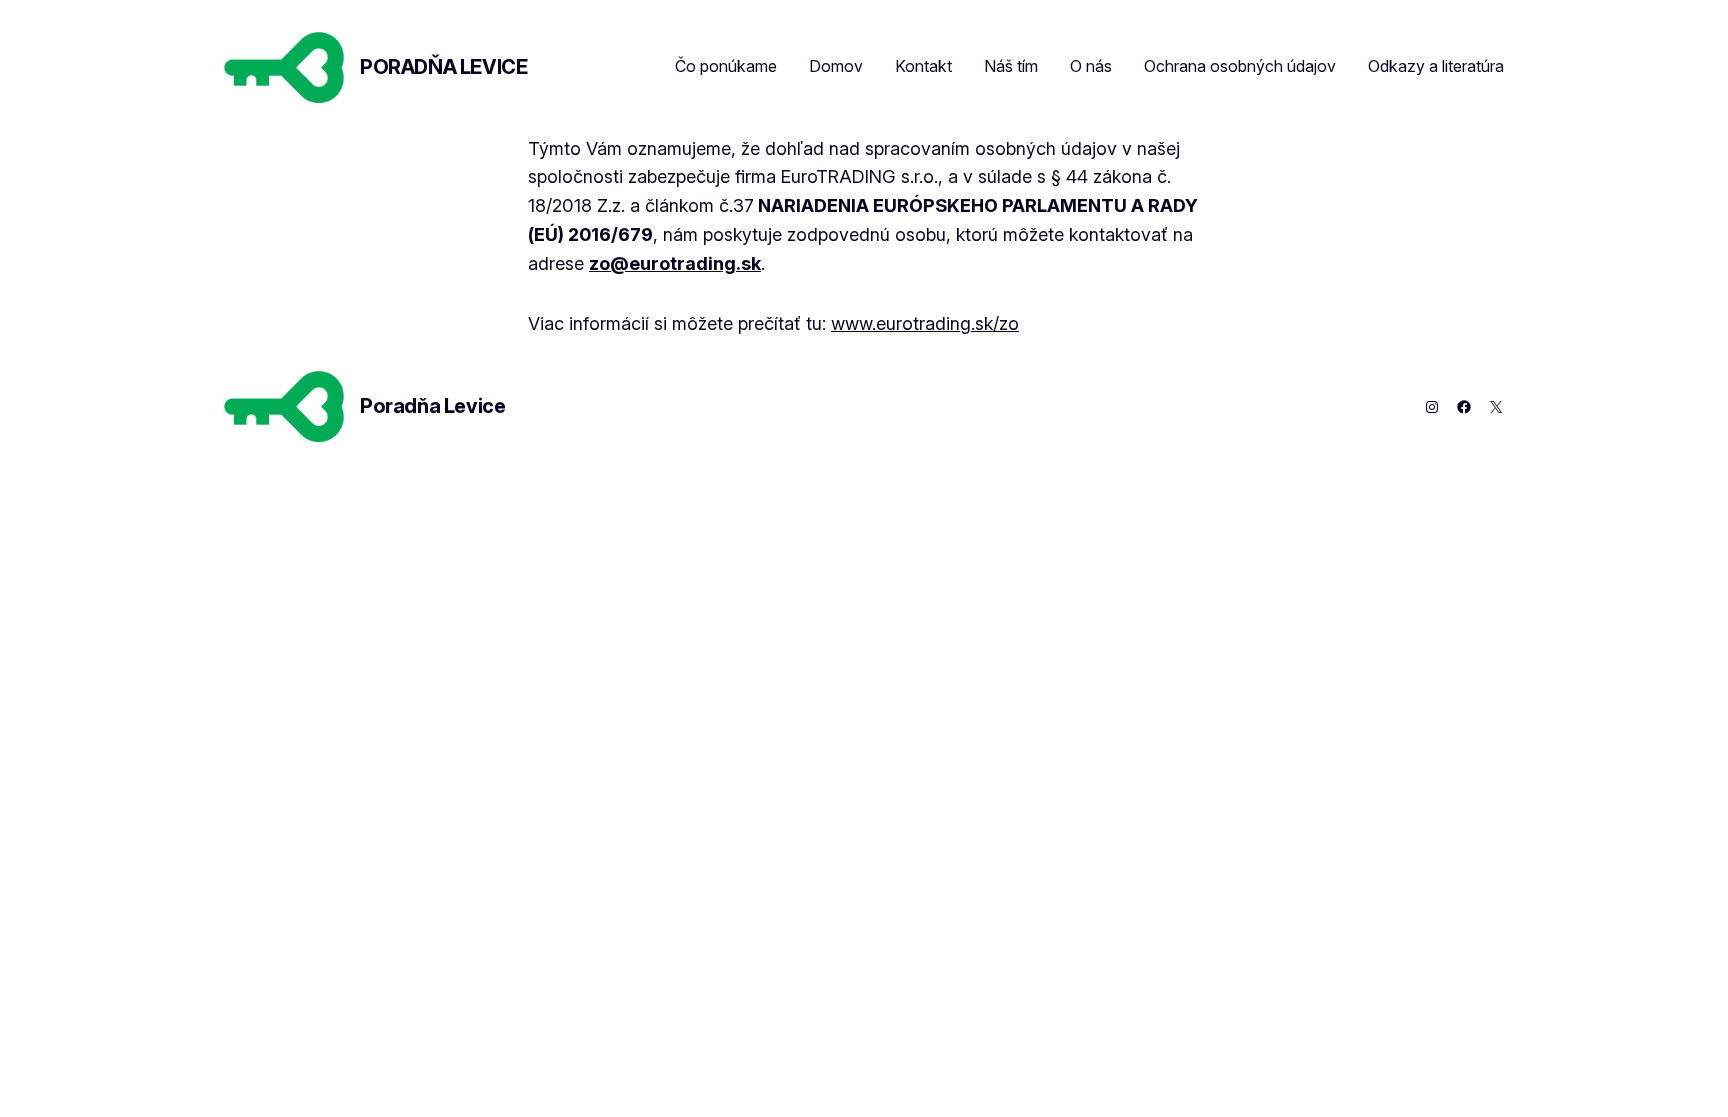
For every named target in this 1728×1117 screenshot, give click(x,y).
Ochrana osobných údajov (1240, 66)
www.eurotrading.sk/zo (925, 323)
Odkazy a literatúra (1436, 66)
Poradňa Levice (443, 67)
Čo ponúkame (726, 66)
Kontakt (923, 66)
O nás (1091, 66)
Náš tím (1011, 66)
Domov (836, 66)
